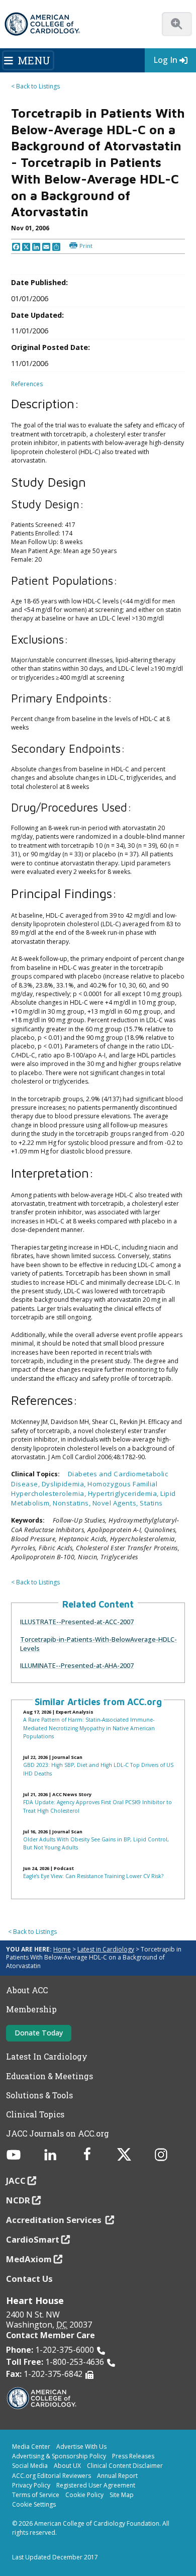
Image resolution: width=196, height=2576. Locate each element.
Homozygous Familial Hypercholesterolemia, (84, 1489)
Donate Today (39, 2033)
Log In (165, 60)
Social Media (30, 2466)
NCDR (18, 2200)
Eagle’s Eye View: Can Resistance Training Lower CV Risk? (93, 1876)
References (27, 384)
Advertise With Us (81, 2447)
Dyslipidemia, (65, 1484)
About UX (67, 2466)
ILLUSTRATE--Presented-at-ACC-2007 (77, 1622)
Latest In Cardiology (47, 2057)
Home (62, 1949)
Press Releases (133, 2456)
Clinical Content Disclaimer (125, 2466)
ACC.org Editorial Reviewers (52, 2476)
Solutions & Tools (39, 2095)
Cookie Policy (84, 2495)
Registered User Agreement (96, 2485)
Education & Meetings (50, 2076)
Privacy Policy (31, 2485)
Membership (31, 2009)
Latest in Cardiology (106, 1949)
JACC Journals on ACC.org (58, 2134)
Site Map (122, 2495)
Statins (151, 1503)
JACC (16, 2181)
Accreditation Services (55, 2220)
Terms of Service (36, 2495)
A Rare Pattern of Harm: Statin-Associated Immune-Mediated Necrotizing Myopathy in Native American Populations (89, 1728)
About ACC (27, 1990)
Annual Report (117, 2476)
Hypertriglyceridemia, (124, 1493)
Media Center (31, 2447)
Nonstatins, (72, 1503)
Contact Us (29, 2279)
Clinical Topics (35, 2114)
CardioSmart (33, 2239)
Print (86, 246)
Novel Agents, (116, 1503)
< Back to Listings (35, 86)
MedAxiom (29, 2259)
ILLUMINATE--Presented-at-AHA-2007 (77, 1665)
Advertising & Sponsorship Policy (59, 2456)
